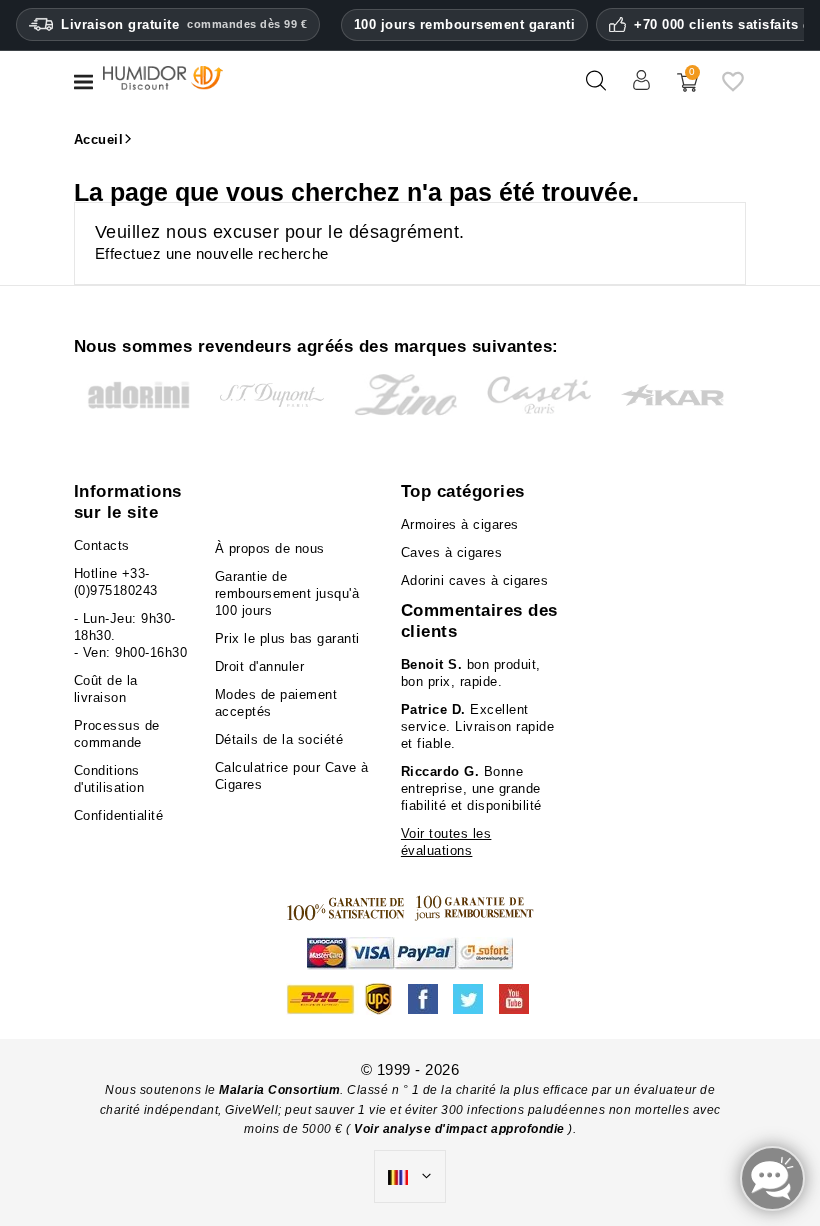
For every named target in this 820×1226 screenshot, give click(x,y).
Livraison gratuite (184, 24)
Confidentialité (119, 815)
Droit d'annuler (260, 666)
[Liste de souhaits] (733, 88)
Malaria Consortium (279, 1090)
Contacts (102, 545)
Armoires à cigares (460, 524)
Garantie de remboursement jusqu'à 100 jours (287, 593)
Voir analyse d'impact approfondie (461, 1129)
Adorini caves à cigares (475, 580)
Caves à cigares (452, 552)
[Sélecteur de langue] (410, 1177)
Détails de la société (279, 739)
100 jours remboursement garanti (465, 24)
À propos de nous (270, 548)
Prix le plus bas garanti (287, 638)
